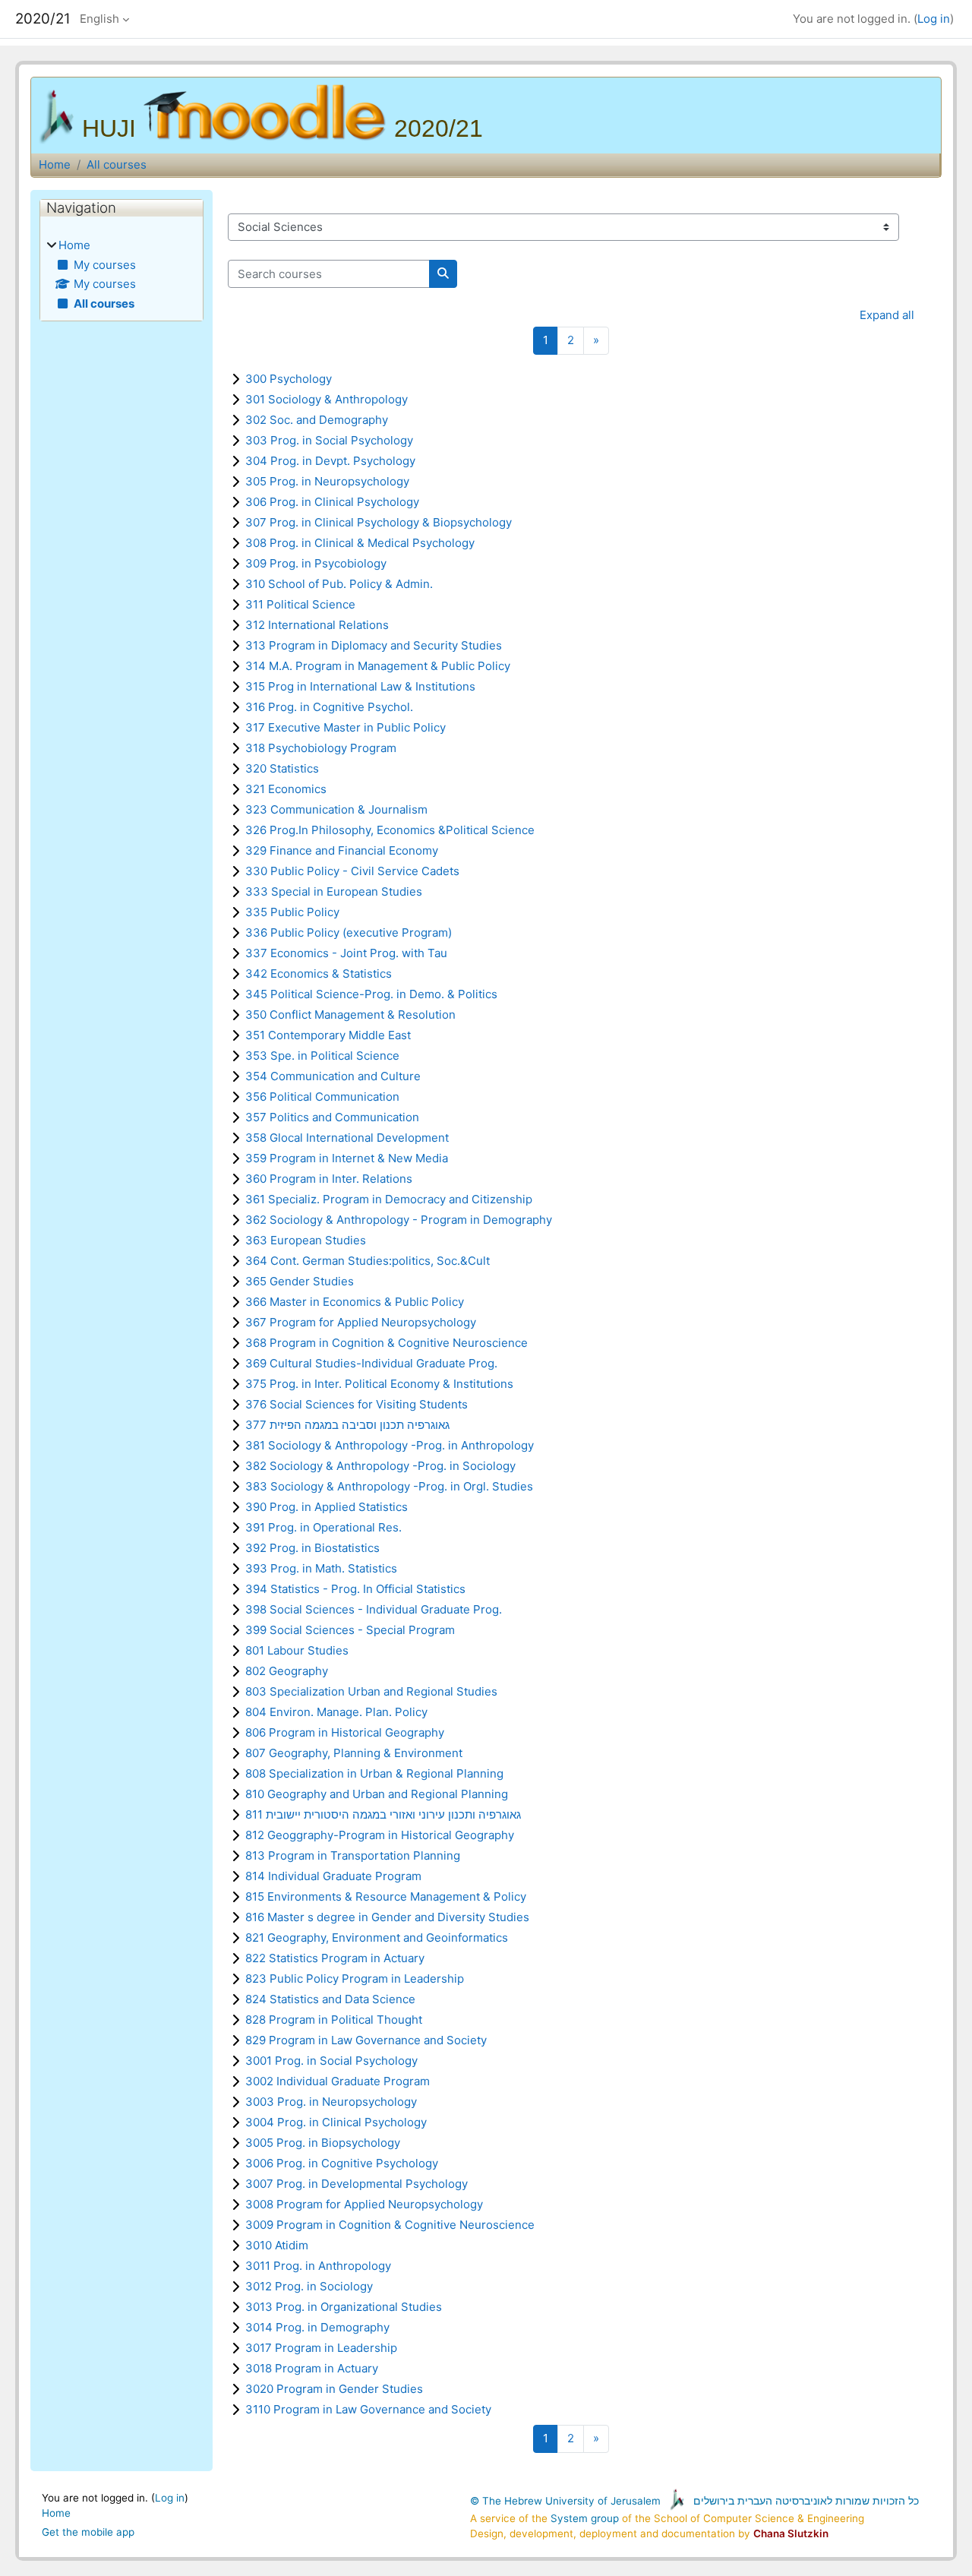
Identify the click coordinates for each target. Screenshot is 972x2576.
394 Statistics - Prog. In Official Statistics (355, 1589)
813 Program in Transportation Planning (353, 1855)
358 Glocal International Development (347, 1138)
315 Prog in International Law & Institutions (360, 686)
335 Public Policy (292, 912)
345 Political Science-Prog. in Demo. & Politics (371, 994)
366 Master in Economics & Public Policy (355, 1302)
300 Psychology (289, 379)
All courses (117, 164)
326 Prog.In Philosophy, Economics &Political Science (390, 830)
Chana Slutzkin (791, 2533)
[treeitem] (121, 275)
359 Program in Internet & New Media (347, 1158)
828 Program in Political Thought (334, 2020)
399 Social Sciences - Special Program (350, 1630)
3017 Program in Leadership (321, 2348)
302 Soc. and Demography (317, 420)
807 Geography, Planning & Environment (354, 1753)
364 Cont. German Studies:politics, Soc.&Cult (368, 1261)
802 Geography (287, 1671)
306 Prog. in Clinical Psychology (332, 502)
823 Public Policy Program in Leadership (355, 1979)
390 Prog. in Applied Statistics (327, 1507)
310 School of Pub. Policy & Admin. (339, 584)
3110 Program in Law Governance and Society (368, 2409)
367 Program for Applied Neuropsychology (361, 1322)
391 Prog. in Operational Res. (323, 1527)
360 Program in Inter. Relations (329, 1179)
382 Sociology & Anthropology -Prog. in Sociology (380, 1466)
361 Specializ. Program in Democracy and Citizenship (389, 1199)
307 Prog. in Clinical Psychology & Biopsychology (379, 522)
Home (55, 164)
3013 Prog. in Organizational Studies (344, 2307)
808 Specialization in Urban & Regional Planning (374, 1773)
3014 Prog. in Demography (317, 2327)
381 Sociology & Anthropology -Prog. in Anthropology (390, 1445)
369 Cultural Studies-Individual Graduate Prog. (371, 1363)
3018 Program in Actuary (312, 2368)
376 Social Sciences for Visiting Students (357, 1404)
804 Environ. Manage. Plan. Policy (336, 1712)
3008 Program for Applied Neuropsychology (364, 2204)
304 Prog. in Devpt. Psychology (330, 461)
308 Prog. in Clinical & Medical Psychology (360, 543)
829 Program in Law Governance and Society (366, 2040)
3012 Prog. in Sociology (309, 2286)
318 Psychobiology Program (321, 748)
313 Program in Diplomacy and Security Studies (374, 645)
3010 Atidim (277, 2245)
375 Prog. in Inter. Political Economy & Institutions (379, 1384)
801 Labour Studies (297, 1650)
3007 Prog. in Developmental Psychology (357, 2184)
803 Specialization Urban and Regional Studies (371, 1691)
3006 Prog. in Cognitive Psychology (342, 2163)
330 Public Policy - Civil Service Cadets (352, 871)
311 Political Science (300, 604)
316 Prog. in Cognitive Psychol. (329, 707)
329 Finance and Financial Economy (342, 850)
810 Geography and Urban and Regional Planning (377, 1794)
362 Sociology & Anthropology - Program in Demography (399, 1220)
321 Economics (286, 789)
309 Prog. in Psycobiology (316, 563)
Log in (934, 19)
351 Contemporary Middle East (328, 1035)
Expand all (887, 315)
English (99, 19)
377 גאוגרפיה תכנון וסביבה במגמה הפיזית (347, 1425)
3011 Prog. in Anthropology (318, 2266)
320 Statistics (282, 768)
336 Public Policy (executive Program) (349, 932)
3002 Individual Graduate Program (338, 2081)
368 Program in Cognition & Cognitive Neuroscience (387, 1343)
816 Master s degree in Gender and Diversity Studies (387, 1917)
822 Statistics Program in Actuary (335, 1958)
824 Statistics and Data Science (330, 1999)
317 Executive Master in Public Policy (346, 727)
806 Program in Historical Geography (345, 1732)
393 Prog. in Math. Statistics (321, 1568)
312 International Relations (317, 625)
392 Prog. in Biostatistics (312, 1548)
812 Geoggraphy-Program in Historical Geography (380, 1835)
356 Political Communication (322, 1097)
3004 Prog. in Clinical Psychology (336, 2122)
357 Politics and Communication (332, 1117)
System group (585, 2518)
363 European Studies (306, 1240)
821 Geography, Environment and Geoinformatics (377, 1938)
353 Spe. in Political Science (322, 1056)
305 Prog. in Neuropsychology (327, 481)
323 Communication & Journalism (336, 809)
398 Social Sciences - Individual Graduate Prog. (374, 1609)
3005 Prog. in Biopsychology (323, 2143)
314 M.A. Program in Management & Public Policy (378, 666)
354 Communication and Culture (333, 1076)
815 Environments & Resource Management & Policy (386, 1896)
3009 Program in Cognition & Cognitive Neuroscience (390, 2225)
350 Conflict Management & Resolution (350, 1015)
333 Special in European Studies (334, 891)
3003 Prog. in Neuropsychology (331, 2102)
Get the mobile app (88, 2532)
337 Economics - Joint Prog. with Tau (346, 953)
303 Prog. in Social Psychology (329, 440)
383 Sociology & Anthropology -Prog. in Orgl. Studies (389, 1486)
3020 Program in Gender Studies (334, 2389)
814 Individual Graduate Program (333, 1876)
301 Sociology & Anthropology (327, 399)
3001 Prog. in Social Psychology (331, 2061)
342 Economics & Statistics (319, 974)
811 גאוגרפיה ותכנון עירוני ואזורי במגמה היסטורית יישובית (383, 1814)
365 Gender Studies (300, 1281)
